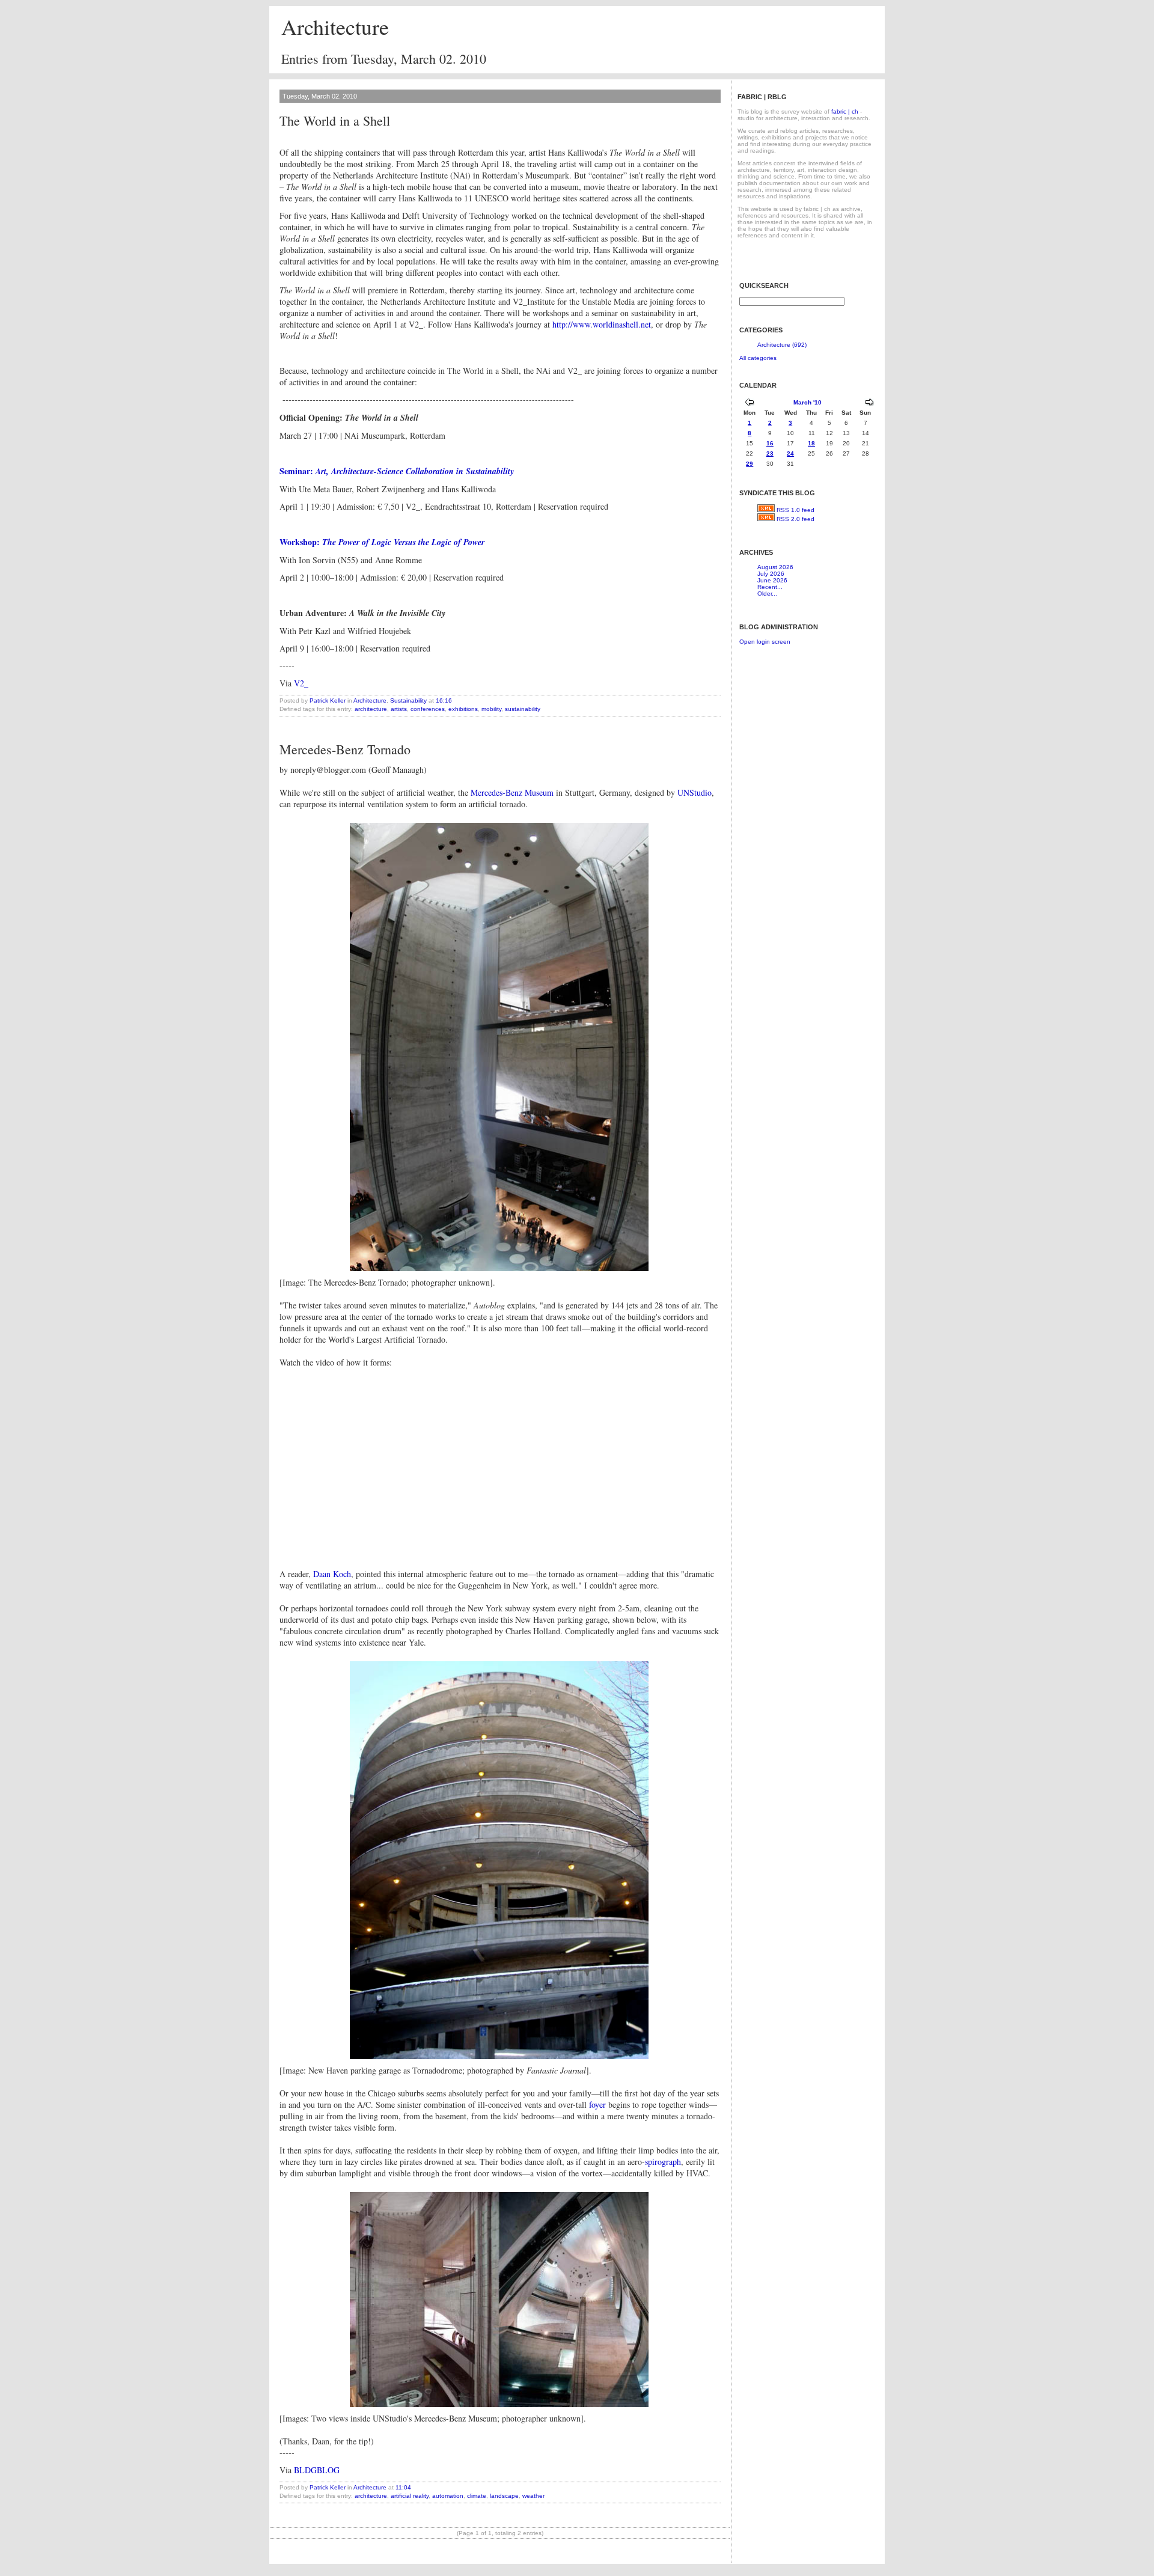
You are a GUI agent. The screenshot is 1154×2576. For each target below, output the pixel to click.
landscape (504, 2496)
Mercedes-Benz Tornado (345, 749)
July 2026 (771, 574)
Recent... (770, 587)
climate (477, 2496)
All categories (758, 358)
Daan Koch (332, 1574)
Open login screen (765, 642)
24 (790, 453)
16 (770, 443)
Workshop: (301, 542)
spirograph (663, 2162)
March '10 (807, 402)
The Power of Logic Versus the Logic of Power (403, 542)
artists (399, 709)
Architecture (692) (782, 345)
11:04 (403, 2487)
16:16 (444, 700)
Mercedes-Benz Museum (512, 792)
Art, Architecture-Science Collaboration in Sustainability (415, 471)
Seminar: (298, 471)
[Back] (749, 404)
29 (749, 464)
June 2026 (772, 580)
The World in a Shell (335, 121)
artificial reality (410, 2496)
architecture (371, 709)
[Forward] (869, 404)
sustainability (523, 709)
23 (770, 453)
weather (533, 2496)
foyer (597, 2104)
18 (811, 443)
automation (448, 2496)
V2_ (301, 683)
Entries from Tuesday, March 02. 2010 (384, 59)
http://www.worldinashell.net (602, 324)
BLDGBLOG (317, 2470)
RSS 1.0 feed (795, 510)
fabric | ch (845, 111)
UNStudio (695, 792)
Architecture (335, 26)
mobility (491, 709)
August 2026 (775, 567)
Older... (767, 594)
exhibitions (463, 709)
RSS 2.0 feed (795, 519)
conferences (428, 709)
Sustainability (408, 700)
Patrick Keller (328, 700)
